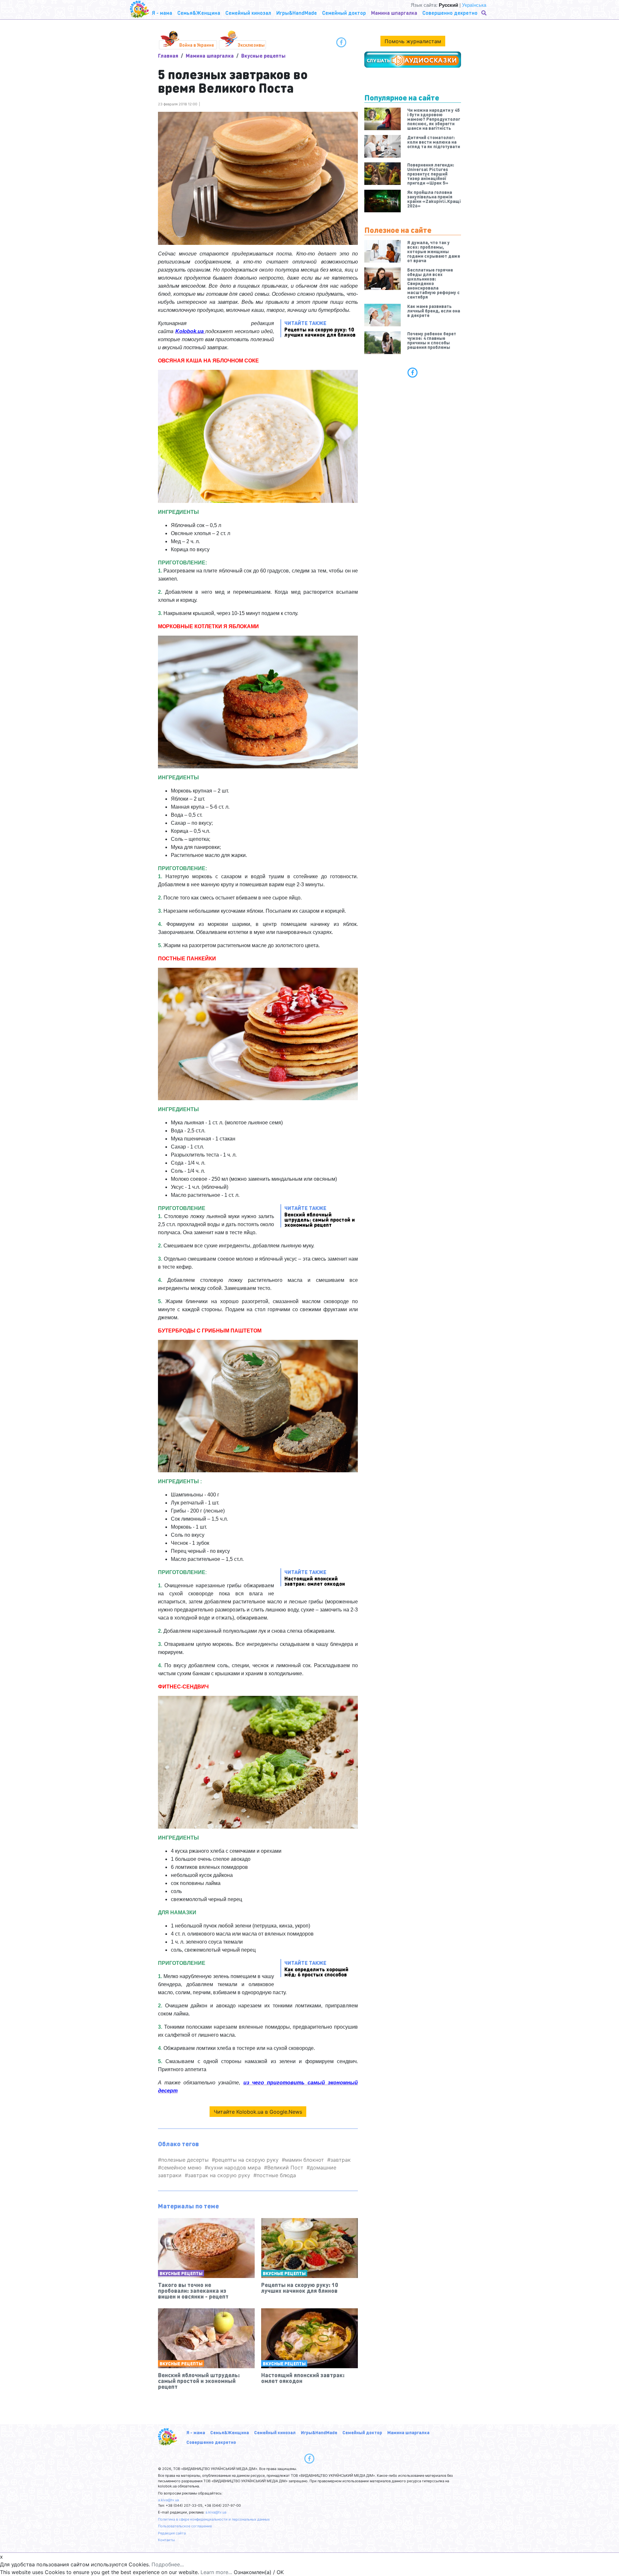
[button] (485, 13)
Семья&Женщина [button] (199, 13)
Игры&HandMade (319, 2432)
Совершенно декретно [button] (450, 13)
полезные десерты (185, 2160)
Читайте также (320, 328)
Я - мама (196, 2432)
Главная (168, 56)
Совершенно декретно (211, 2442)
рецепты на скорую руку (247, 2160)
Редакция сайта (172, 2533)
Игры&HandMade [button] (297, 13)
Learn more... (216, 2572)
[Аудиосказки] (413, 60)
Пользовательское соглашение (185, 2526)
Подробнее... (168, 2564)
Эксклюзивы (251, 45)
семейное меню (181, 2167)
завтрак (341, 2160)
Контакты (166, 2540)
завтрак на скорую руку (219, 2175)
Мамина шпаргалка (210, 56)
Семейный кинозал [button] (248, 13)
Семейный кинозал (275, 2432)
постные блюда (276, 2175)
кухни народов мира (234, 2167)
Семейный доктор (362, 2432)
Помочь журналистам (413, 41)
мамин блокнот (305, 2160)
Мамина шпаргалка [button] (394, 13)
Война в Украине (197, 45)
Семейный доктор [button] (344, 13)
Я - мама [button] (162, 13)
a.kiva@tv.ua (168, 2500)
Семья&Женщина (230, 2432)
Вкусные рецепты (263, 56)
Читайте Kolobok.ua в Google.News (258, 2112)
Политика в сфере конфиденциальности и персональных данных (214, 2519)
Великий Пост (285, 2167)
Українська (474, 5)
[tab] (413, 372)
